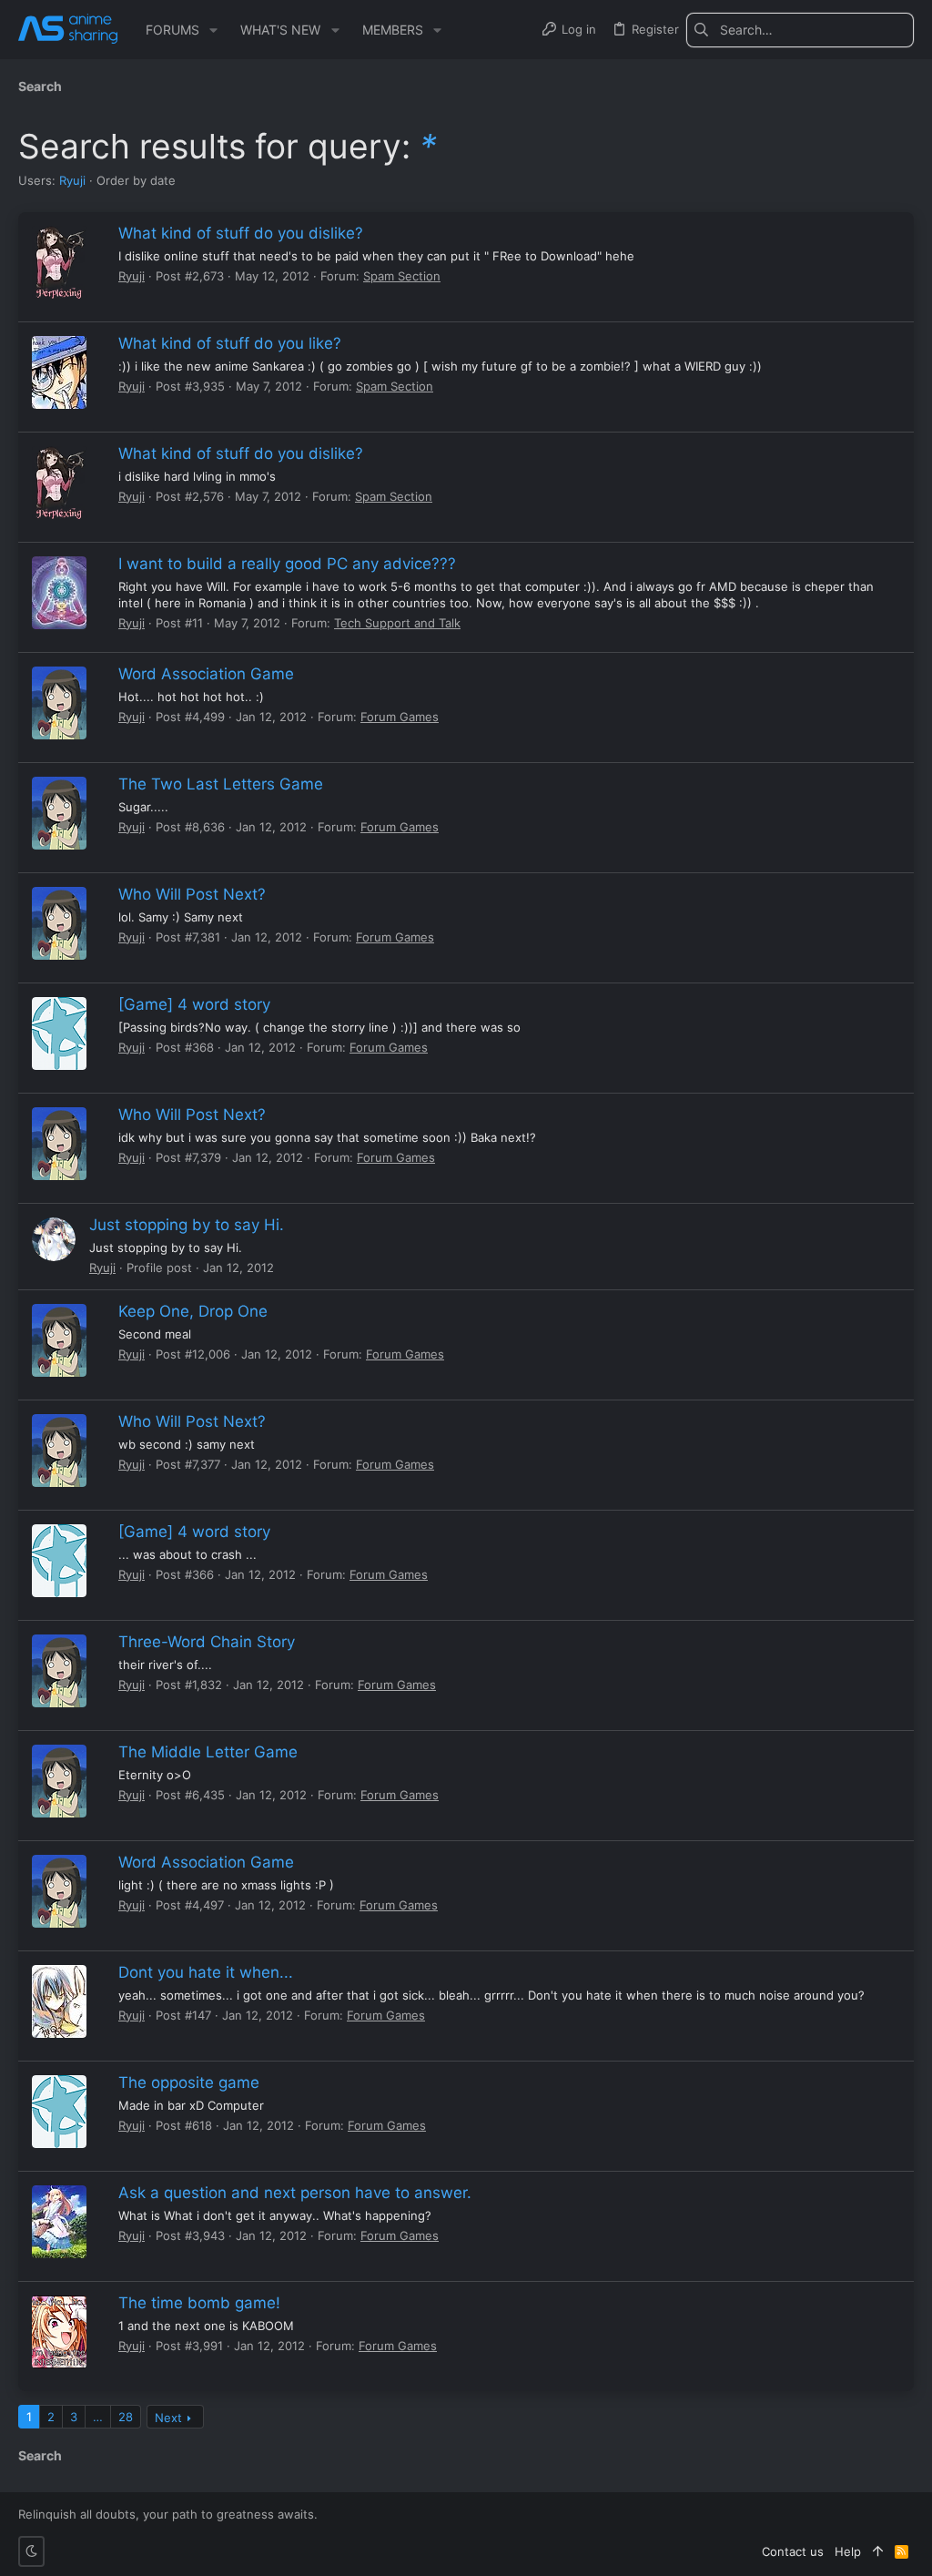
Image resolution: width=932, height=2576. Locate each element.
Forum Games (400, 717)
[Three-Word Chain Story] (59, 1671)
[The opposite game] (59, 2112)
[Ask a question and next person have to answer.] (59, 2222)
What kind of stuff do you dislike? (241, 233)
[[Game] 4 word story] (59, 1033)
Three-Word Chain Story (207, 1642)
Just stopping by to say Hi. (187, 1225)
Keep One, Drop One (193, 1311)
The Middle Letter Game (208, 1752)
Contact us (793, 2551)
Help (848, 2551)
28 (126, 2417)
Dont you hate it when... (206, 1972)
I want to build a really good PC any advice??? (287, 564)
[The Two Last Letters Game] (59, 813)
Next (168, 2418)
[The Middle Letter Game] (59, 1781)
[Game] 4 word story (194, 1004)
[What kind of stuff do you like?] (59, 372)
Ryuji (72, 180)
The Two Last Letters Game (221, 784)
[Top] (878, 2551)
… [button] (98, 2417)
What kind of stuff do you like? (230, 343)
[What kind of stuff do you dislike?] (59, 262)
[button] (213, 30)
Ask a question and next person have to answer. (295, 2193)
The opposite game (189, 2082)
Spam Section (402, 276)
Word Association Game (206, 674)
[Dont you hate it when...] (59, 2001)
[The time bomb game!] (59, 2332)
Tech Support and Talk (397, 623)
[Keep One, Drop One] (59, 1340)
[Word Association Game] (59, 703)
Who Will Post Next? (192, 894)
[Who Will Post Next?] (59, 923)
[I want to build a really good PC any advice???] (59, 593)
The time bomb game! (199, 2303)
